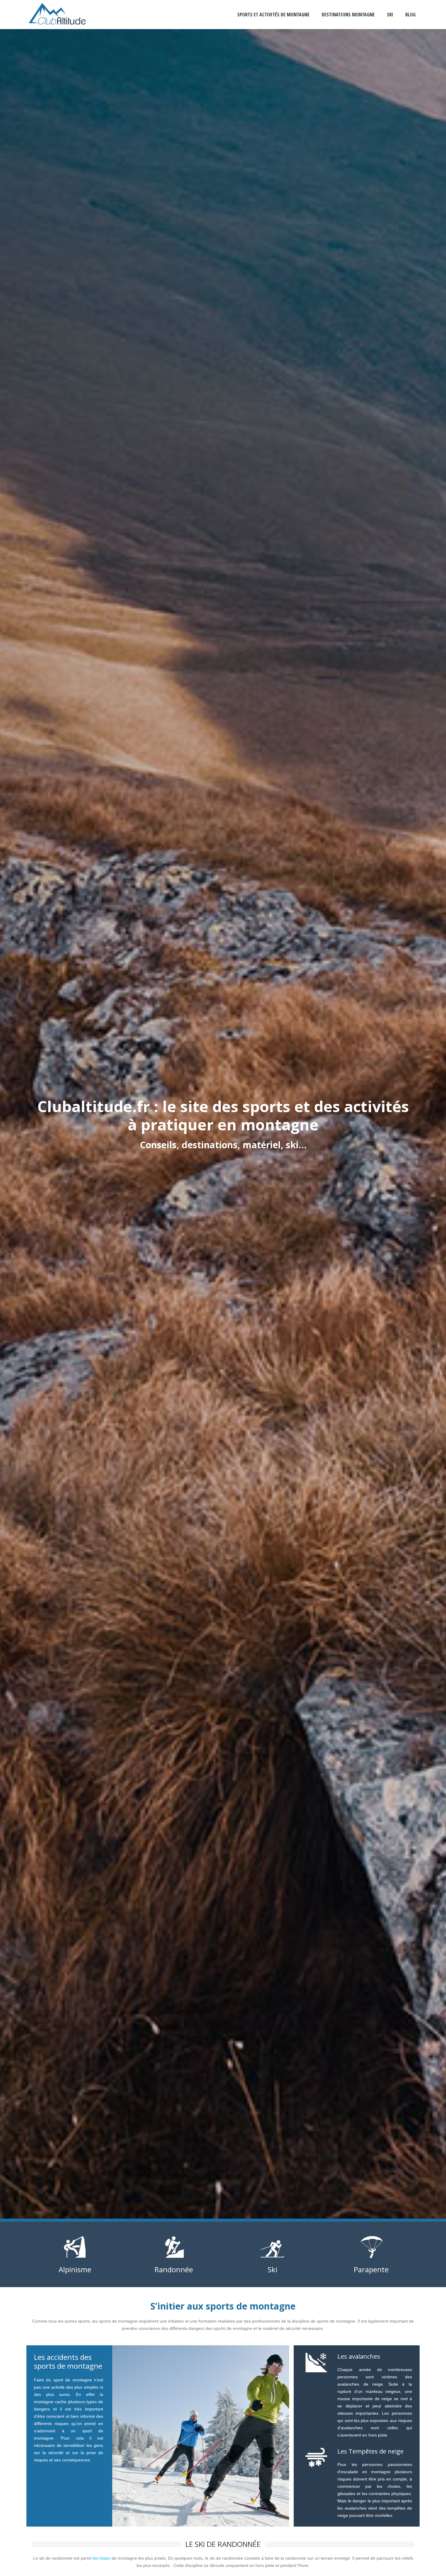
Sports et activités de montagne (273, 15)
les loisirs (102, 2558)
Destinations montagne (348, 15)
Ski (390, 15)
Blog (411, 15)
